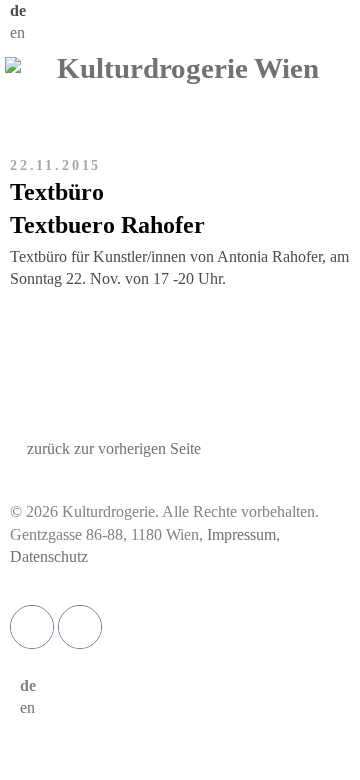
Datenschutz (49, 556)
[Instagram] (80, 627)
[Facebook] (32, 627)
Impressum (241, 534)
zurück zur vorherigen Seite (114, 448)
